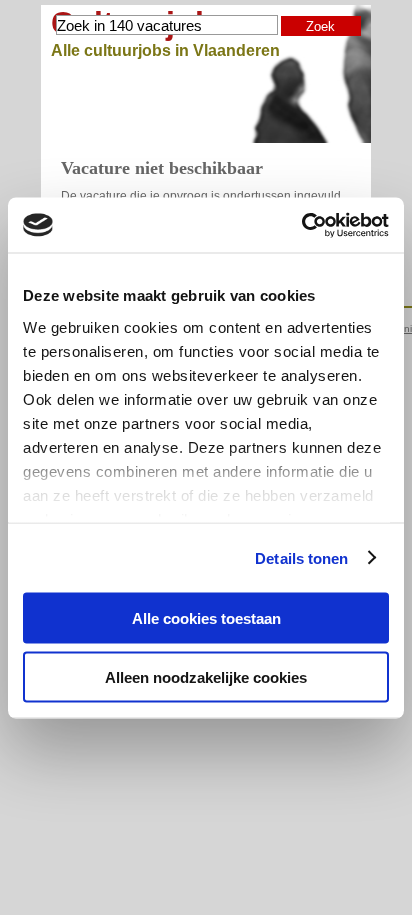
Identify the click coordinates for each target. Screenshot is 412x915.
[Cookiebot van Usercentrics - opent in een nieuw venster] (301, 225)
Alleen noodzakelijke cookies (206, 676)
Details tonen (301, 557)
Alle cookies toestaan (206, 618)
